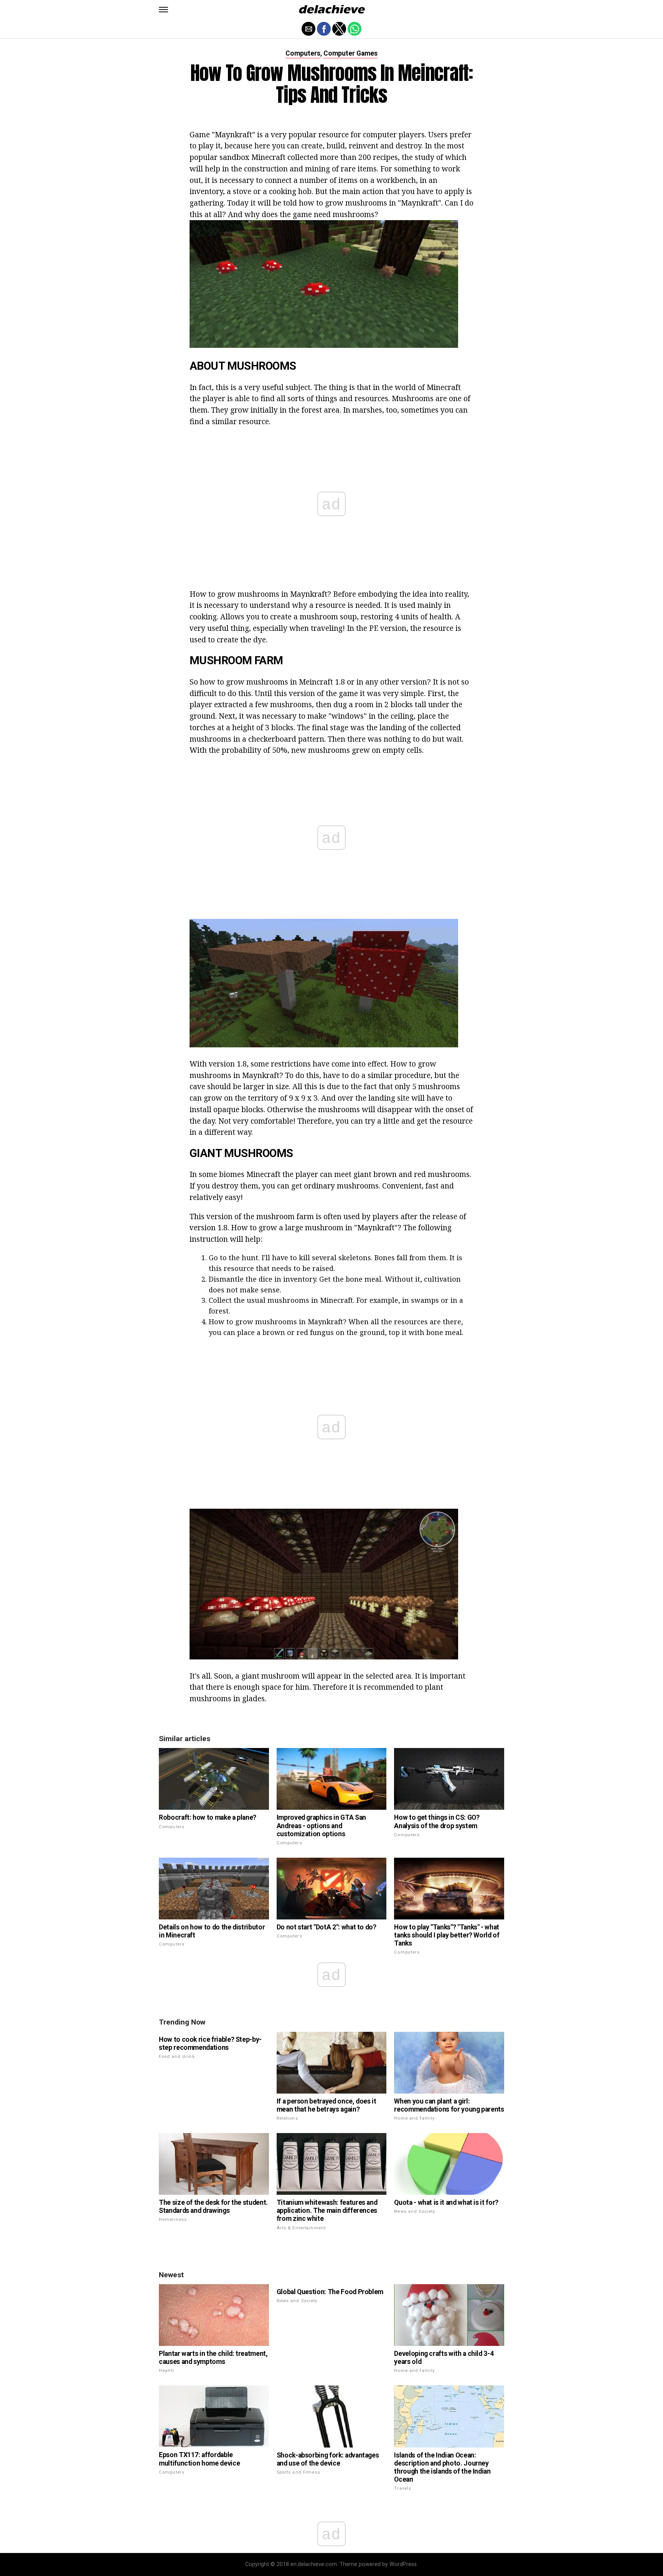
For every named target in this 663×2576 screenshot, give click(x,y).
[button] (163, 10)
